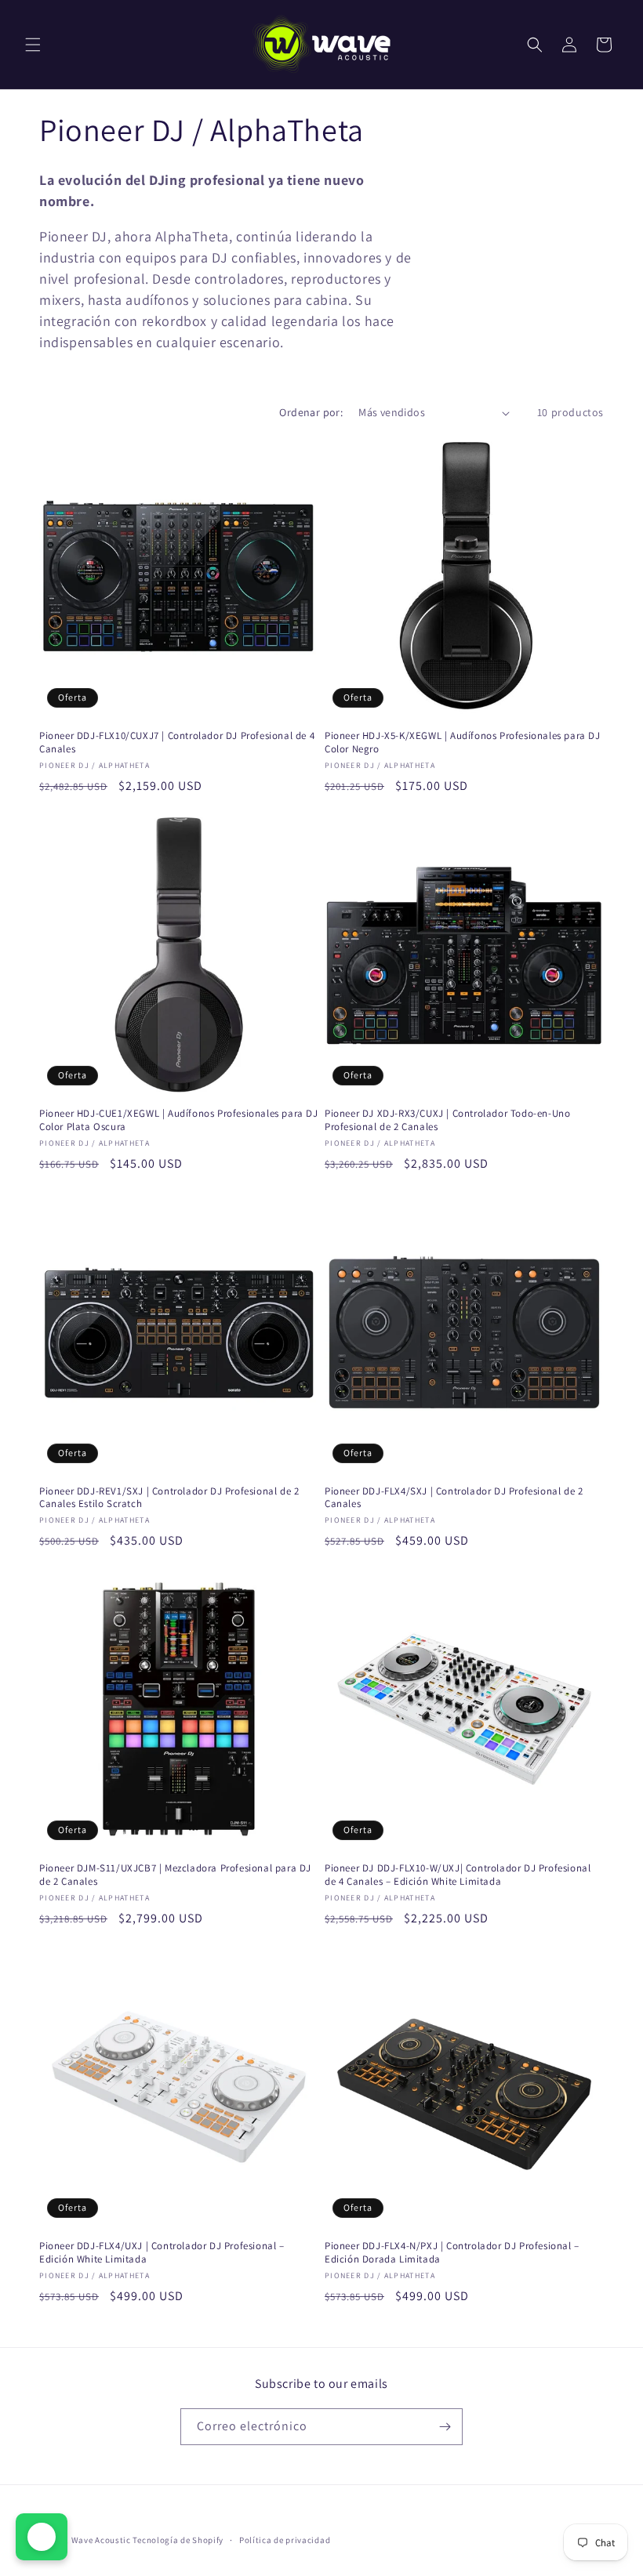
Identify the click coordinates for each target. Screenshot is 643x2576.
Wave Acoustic (101, 2540)
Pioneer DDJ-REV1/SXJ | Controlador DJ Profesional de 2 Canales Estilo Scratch (169, 1498)
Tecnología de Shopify (178, 2540)
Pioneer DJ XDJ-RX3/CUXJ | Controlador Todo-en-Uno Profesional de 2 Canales (447, 1120)
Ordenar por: (311, 412)
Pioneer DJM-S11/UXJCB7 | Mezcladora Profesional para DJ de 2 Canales (175, 1875)
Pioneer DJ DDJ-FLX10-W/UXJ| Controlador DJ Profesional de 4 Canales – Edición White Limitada (458, 1875)
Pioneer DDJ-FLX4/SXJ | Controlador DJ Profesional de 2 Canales (454, 1498)
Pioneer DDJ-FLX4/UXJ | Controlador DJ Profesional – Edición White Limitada (162, 2253)
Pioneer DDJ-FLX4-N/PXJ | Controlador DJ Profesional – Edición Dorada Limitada (452, 2253)
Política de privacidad (285, 2540)
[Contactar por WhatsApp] (42, 2537)
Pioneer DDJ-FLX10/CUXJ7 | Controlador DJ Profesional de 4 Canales (177, 743)
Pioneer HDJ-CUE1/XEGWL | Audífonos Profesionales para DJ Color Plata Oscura (179, 1120)
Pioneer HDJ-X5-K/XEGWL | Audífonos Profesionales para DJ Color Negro (463, 743)
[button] (33, 45)
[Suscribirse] (445, 2427)
